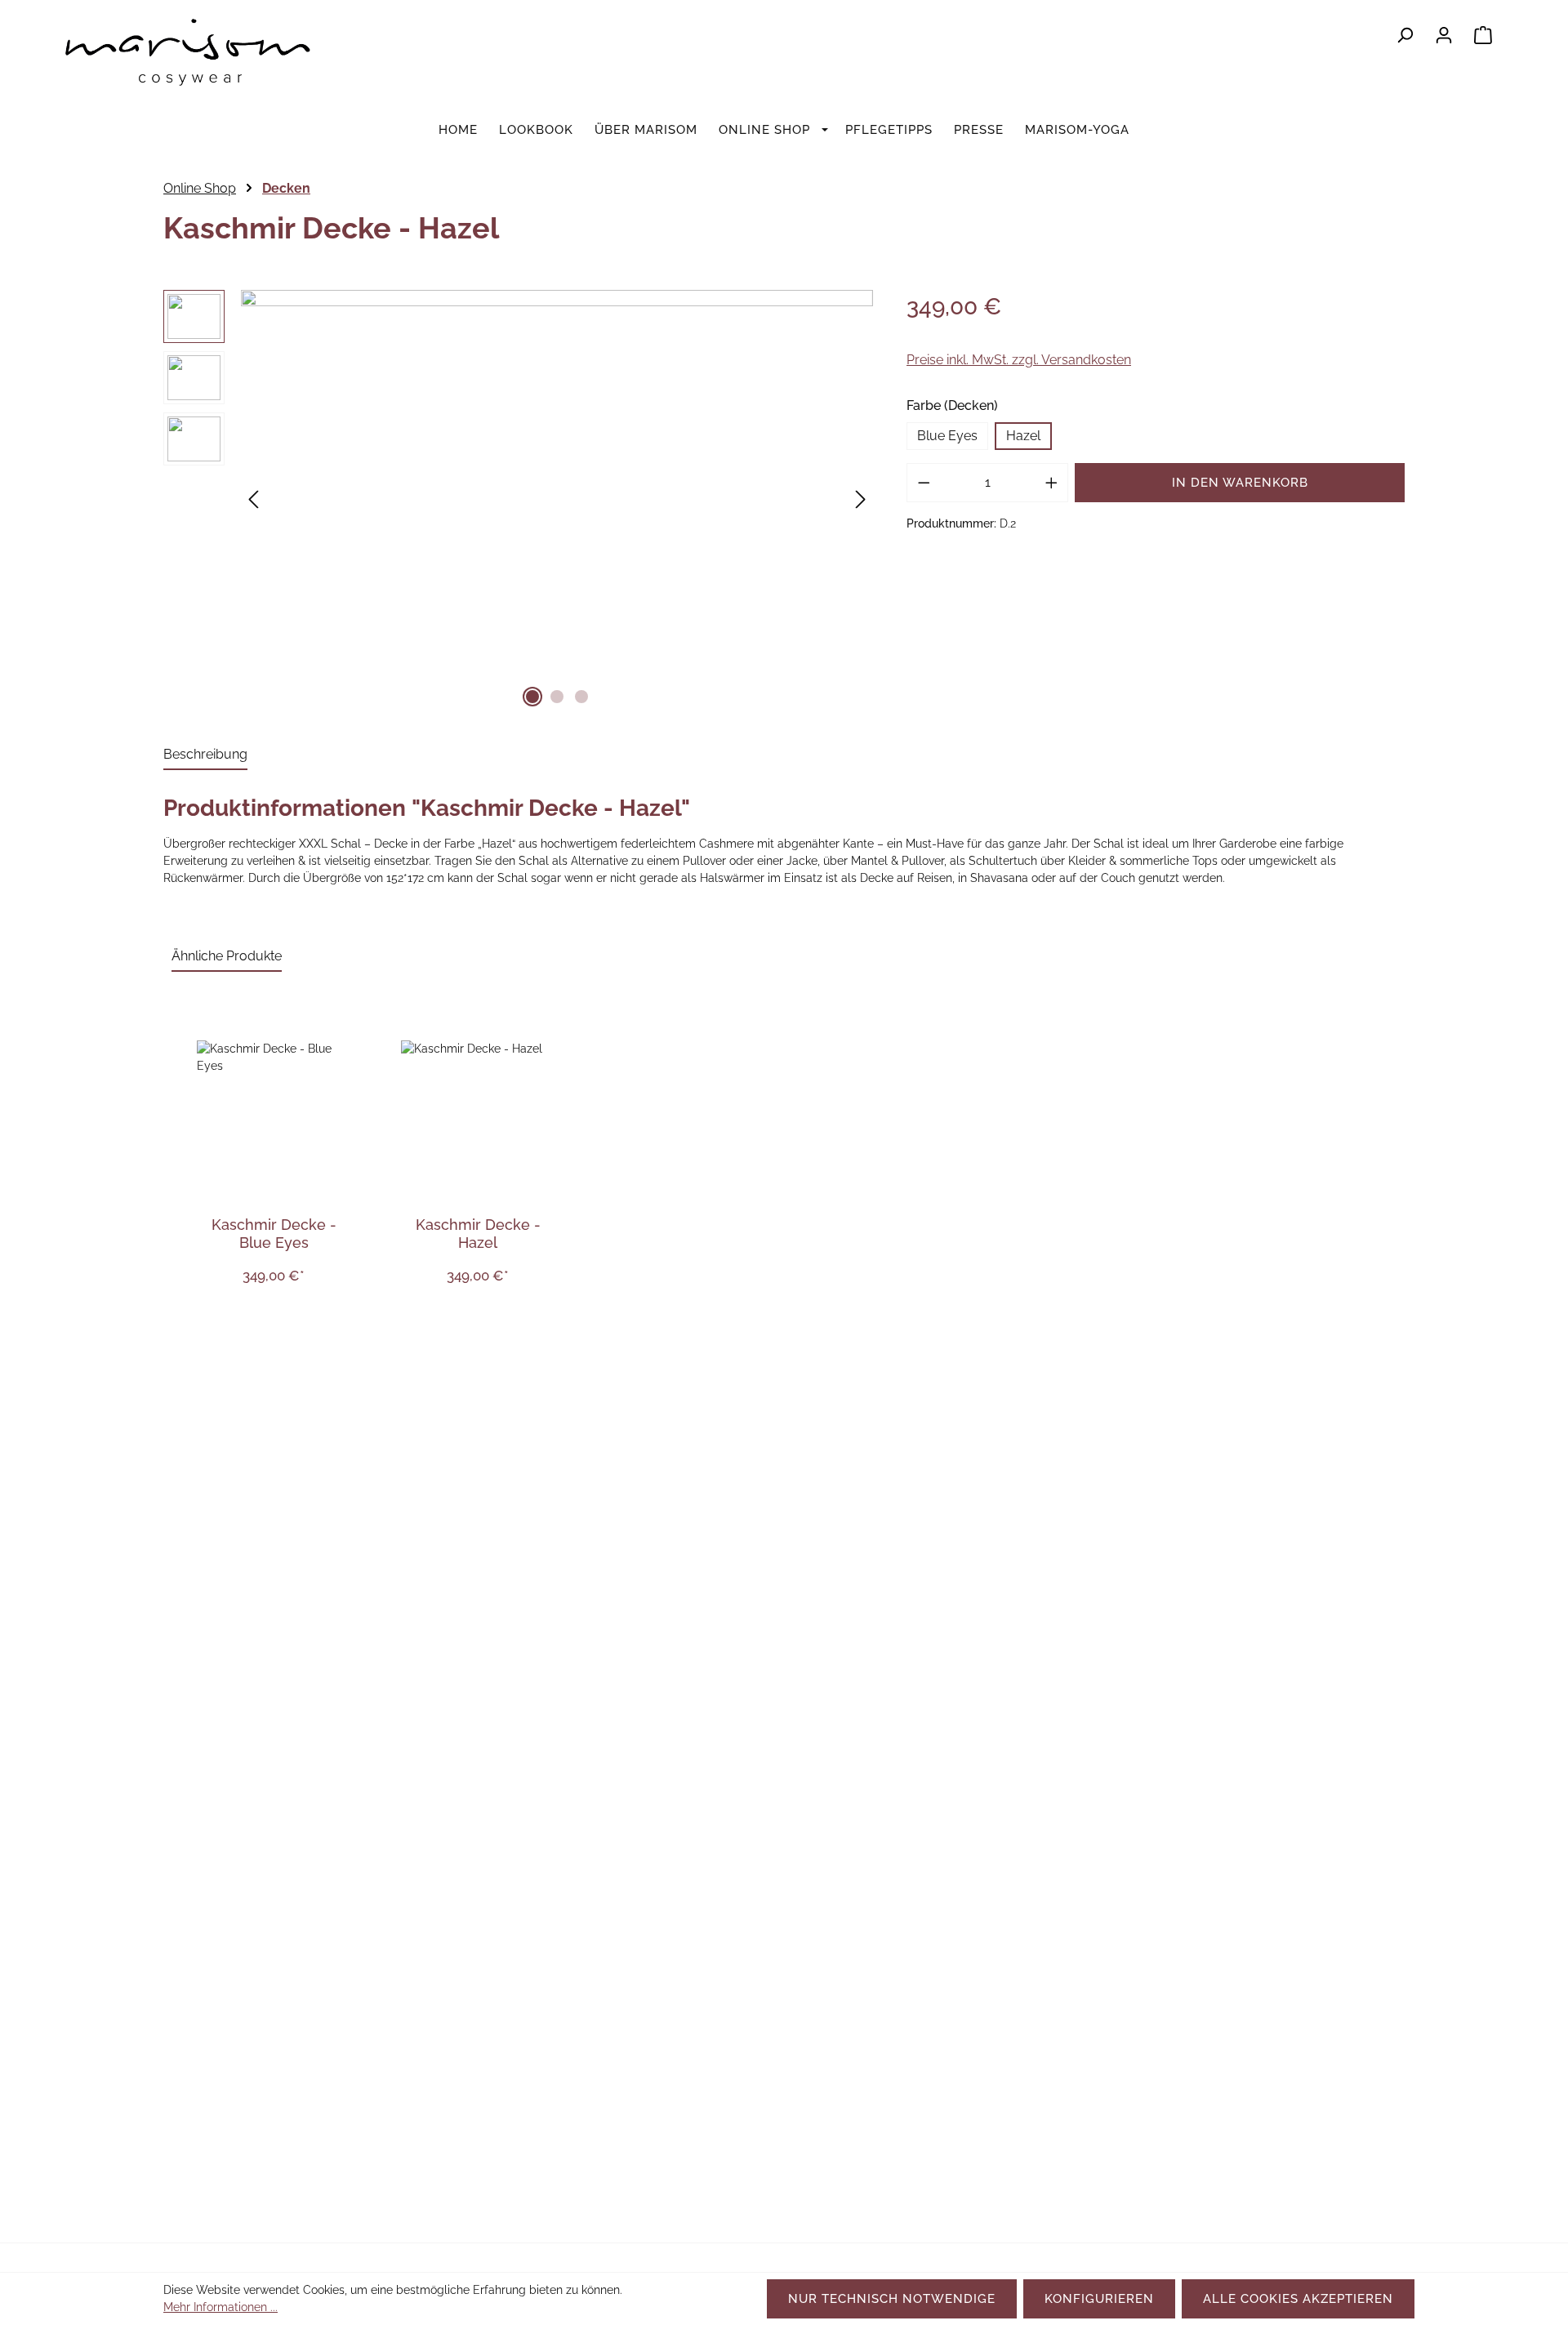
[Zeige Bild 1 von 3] (532, 697)
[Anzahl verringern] (924, 483)
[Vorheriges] (253, 500)
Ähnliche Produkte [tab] (227, 956)
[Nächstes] (861, 500)
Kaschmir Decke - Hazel (478, 1234)
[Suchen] (1405, 35)
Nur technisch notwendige (892, 2299)
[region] (519, 501)
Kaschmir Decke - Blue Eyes (274, 1234)
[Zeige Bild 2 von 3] (557, 697)
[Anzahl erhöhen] (1052, 483)
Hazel (1023, 436)
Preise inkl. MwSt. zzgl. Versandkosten (1019, 360)
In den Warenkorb (1240, 483)
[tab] (205, 755)
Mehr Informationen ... (220, 2307)
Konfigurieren (1099, 2299)
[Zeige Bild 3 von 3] (581, 697)
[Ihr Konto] (1444, 35)
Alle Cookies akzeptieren (1298, 2299)
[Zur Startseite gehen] (188, 60)
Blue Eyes (947, 436)
